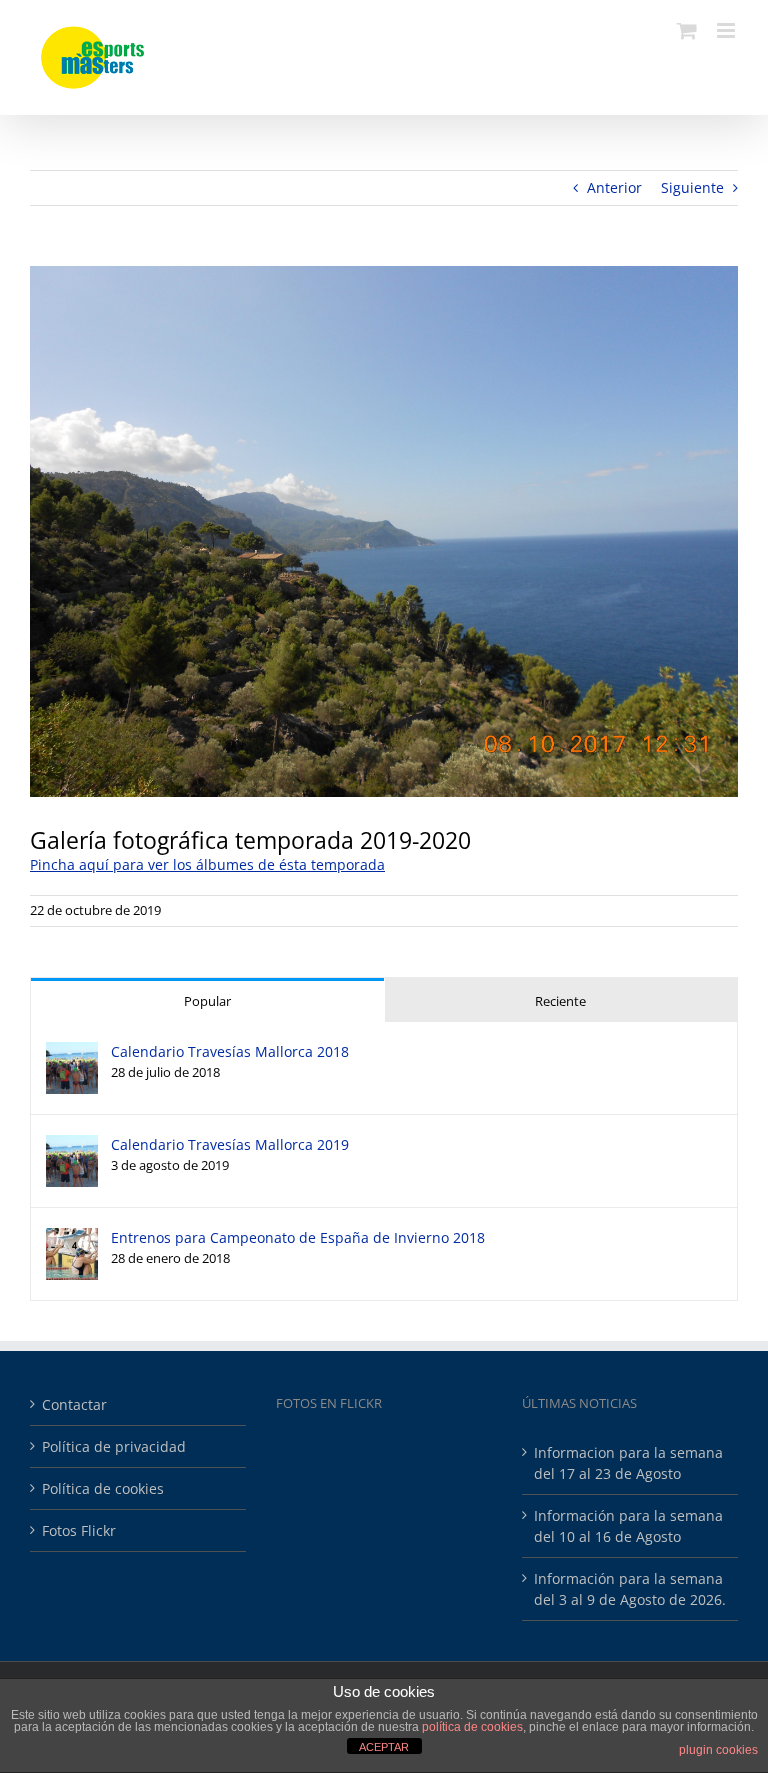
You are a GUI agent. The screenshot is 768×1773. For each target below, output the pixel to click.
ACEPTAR (384, 1747)
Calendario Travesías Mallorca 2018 (230, 1051)
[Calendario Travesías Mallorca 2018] (72, 1052)
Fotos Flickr (79, 1530)
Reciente (560, 1001)
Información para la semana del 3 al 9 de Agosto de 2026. (630, 1589)
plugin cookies (718, 1750)
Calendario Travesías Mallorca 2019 (230, 1144)
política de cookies (472, 1727)
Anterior (614, 187)
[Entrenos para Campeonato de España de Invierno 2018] (72, 1238)
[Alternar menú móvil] (727, 30)
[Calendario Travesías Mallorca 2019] (72, 1145)
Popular (207, 1001)
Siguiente (692, 187)
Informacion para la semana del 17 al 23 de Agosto (628, 1463)
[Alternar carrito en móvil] (687, 30)
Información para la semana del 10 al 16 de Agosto (628, 1526)
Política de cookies (103, 1488)
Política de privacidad (114, 1446)
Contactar (74, 1404)
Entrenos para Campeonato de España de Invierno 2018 (298, 1237)
